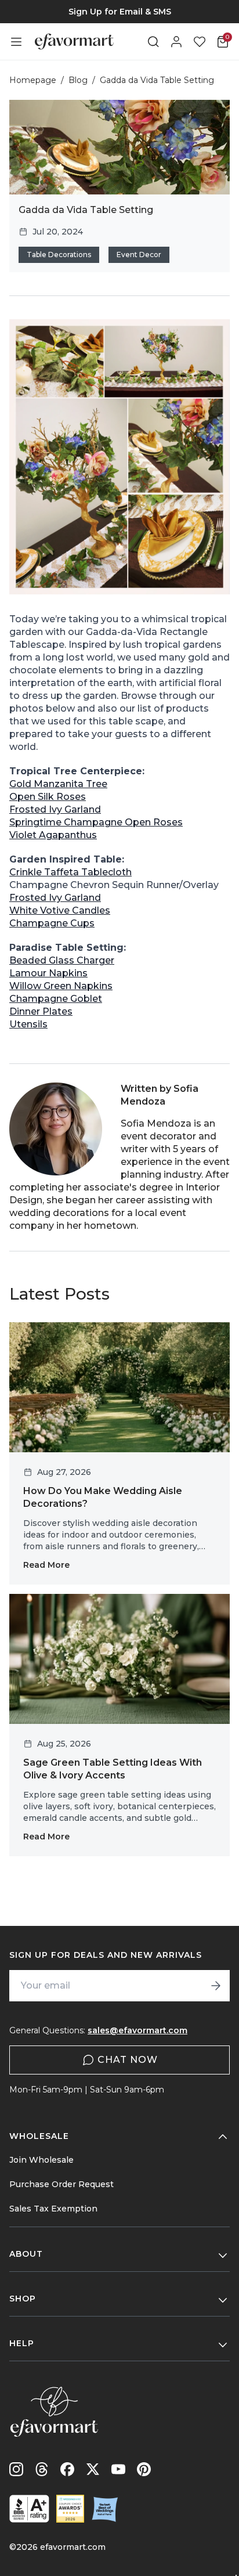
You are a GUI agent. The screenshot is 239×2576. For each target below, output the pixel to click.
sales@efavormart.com (137, 2030)
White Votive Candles (60, 910)
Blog (78, 80)
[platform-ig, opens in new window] (16, 2469)
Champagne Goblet (56, 999)
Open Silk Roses (48, 797)
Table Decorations (59, 255)
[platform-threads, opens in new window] (42, 2469)
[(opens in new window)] (29, 2509)
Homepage (33, 80)
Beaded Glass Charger (62, 960)
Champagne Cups (52, 923)
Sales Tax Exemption (53, 2209)
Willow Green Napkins (61, 986)
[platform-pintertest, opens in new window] (144, 2469)
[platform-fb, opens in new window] (67, 2469)
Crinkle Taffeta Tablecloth (70, 872)
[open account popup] (176, 42)
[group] (119, 12)
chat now (128, 2060)
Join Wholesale (41, 2160)
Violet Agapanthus (53, 835)
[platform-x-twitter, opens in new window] (93, 2469)
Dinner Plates (41, 1011)
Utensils (28, 1024)
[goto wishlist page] (200, 42)
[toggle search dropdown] (153, 42)
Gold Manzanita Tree (58, 784)
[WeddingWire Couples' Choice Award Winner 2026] (70, 2509)
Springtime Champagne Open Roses (96, 822)
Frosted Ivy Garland (55, 809)
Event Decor (139, 255)
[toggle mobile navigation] (16, 42)
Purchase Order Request (61, 2184)
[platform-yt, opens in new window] (118, 2469)
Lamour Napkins (48, 973)
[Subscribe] (216, 1986)
